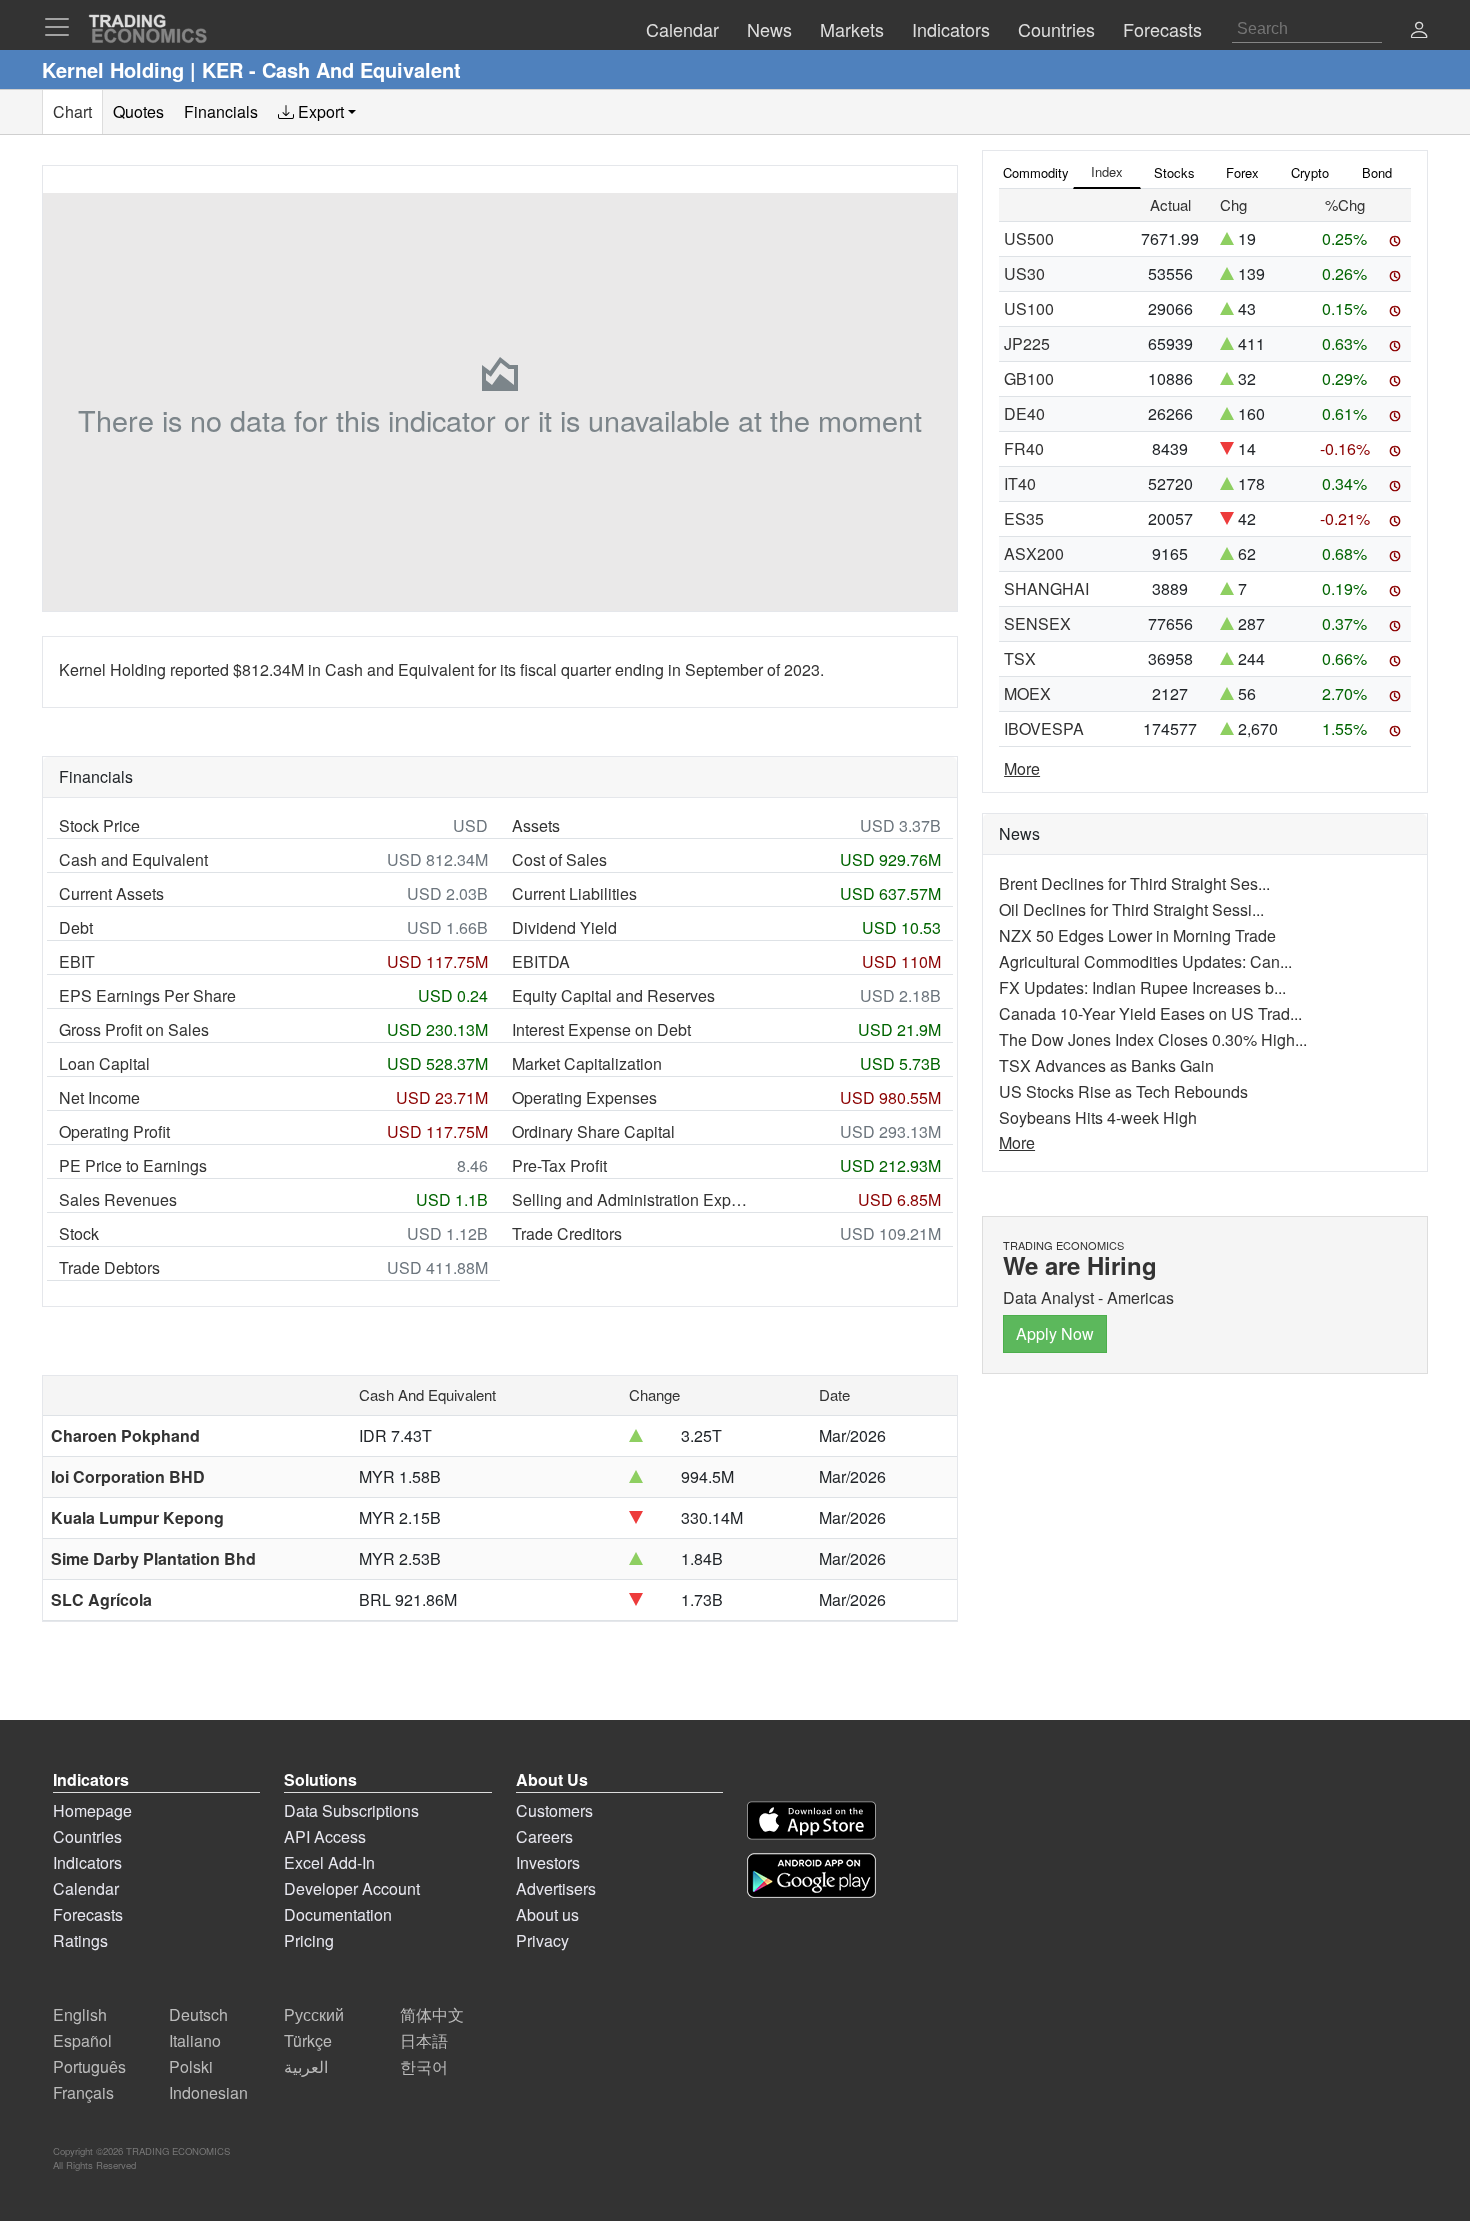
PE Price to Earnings (133, 1165)
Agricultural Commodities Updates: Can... (1145, 961)
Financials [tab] (221, 111)
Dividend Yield (564, 927)
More (1022, 768)
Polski (191, 2066)
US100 (1029, 308)
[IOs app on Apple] (811, 1820)
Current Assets (111, 893)
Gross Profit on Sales (134, 1029)
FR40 (1024, 448)
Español (82, 2040)
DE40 (1024, 413)
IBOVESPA (1044, 728)
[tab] (317, 112)
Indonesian (208, 2092)
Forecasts (88, 1914)
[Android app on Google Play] (811, 1875)
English (80, 2014)
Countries (87, 1836)
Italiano (195, 2040)
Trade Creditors (567, 1233)
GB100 (1029, 378)
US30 (1024, 273)
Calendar (86, 1888)
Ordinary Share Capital (593, 1131)
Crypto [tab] (1310, 172)
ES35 (1024, 518)
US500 (1029, 238)
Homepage (92, 1810)
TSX (1020, 658)
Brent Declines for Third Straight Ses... (1134, 883)
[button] (1419, 31)
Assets (536, 825)
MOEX (1027, 693)
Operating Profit (114, 1131)
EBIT (77, 961)
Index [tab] (1107, 171)
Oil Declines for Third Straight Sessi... (1131, 909)
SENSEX (1037, 623)
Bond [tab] (1377, 172)
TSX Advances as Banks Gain (1106, 1065)
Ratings (80, 1940)
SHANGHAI (1046, 588)
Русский (314, 2014)
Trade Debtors (109, 1267)
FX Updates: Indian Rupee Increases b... (1142, 987)
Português (89, 2066)
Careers (544, 1836)
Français (83, 2092)
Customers (554, 1810)
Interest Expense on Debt (601, 1029)
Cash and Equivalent (133, 859)
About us (547, 1914)
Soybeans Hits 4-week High (1098, 1117)
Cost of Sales (559, 859)
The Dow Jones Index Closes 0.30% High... (1153, 1039)
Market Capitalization (587, 1063)
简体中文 (432, 2014)
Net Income (99, 1097)
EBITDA (541, 961)
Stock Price (99, 825)
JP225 (1027, 343)
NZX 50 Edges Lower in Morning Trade (1137, 935)
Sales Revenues (118, 1199)
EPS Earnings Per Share (147, 995)
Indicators (87, 1862)
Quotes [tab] (138, 111)
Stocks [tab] (1174, 172)
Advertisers (556, 1888)
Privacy (542, 1940)
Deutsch (198, 2014)
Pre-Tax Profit (559, 1165)
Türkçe (308, 2040)
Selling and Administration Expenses (632, 1199)
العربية (306, 2066)
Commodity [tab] (1036, 172)
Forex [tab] (1242, 172)
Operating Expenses (584, 1097)
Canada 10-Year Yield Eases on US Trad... (1150, 1013)
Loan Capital (104, 1063)
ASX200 (1034, 553)
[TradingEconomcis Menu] (63, 27)
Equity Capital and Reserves (613, 995)
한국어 (424, 2066)
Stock (79, 1233)
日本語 (424, 2040)
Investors (548, 1862)
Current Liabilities (574, 893)
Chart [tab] (72, 111)
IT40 (1020, 483)
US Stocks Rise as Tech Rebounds (1123, 1091)
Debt (76, 927)
